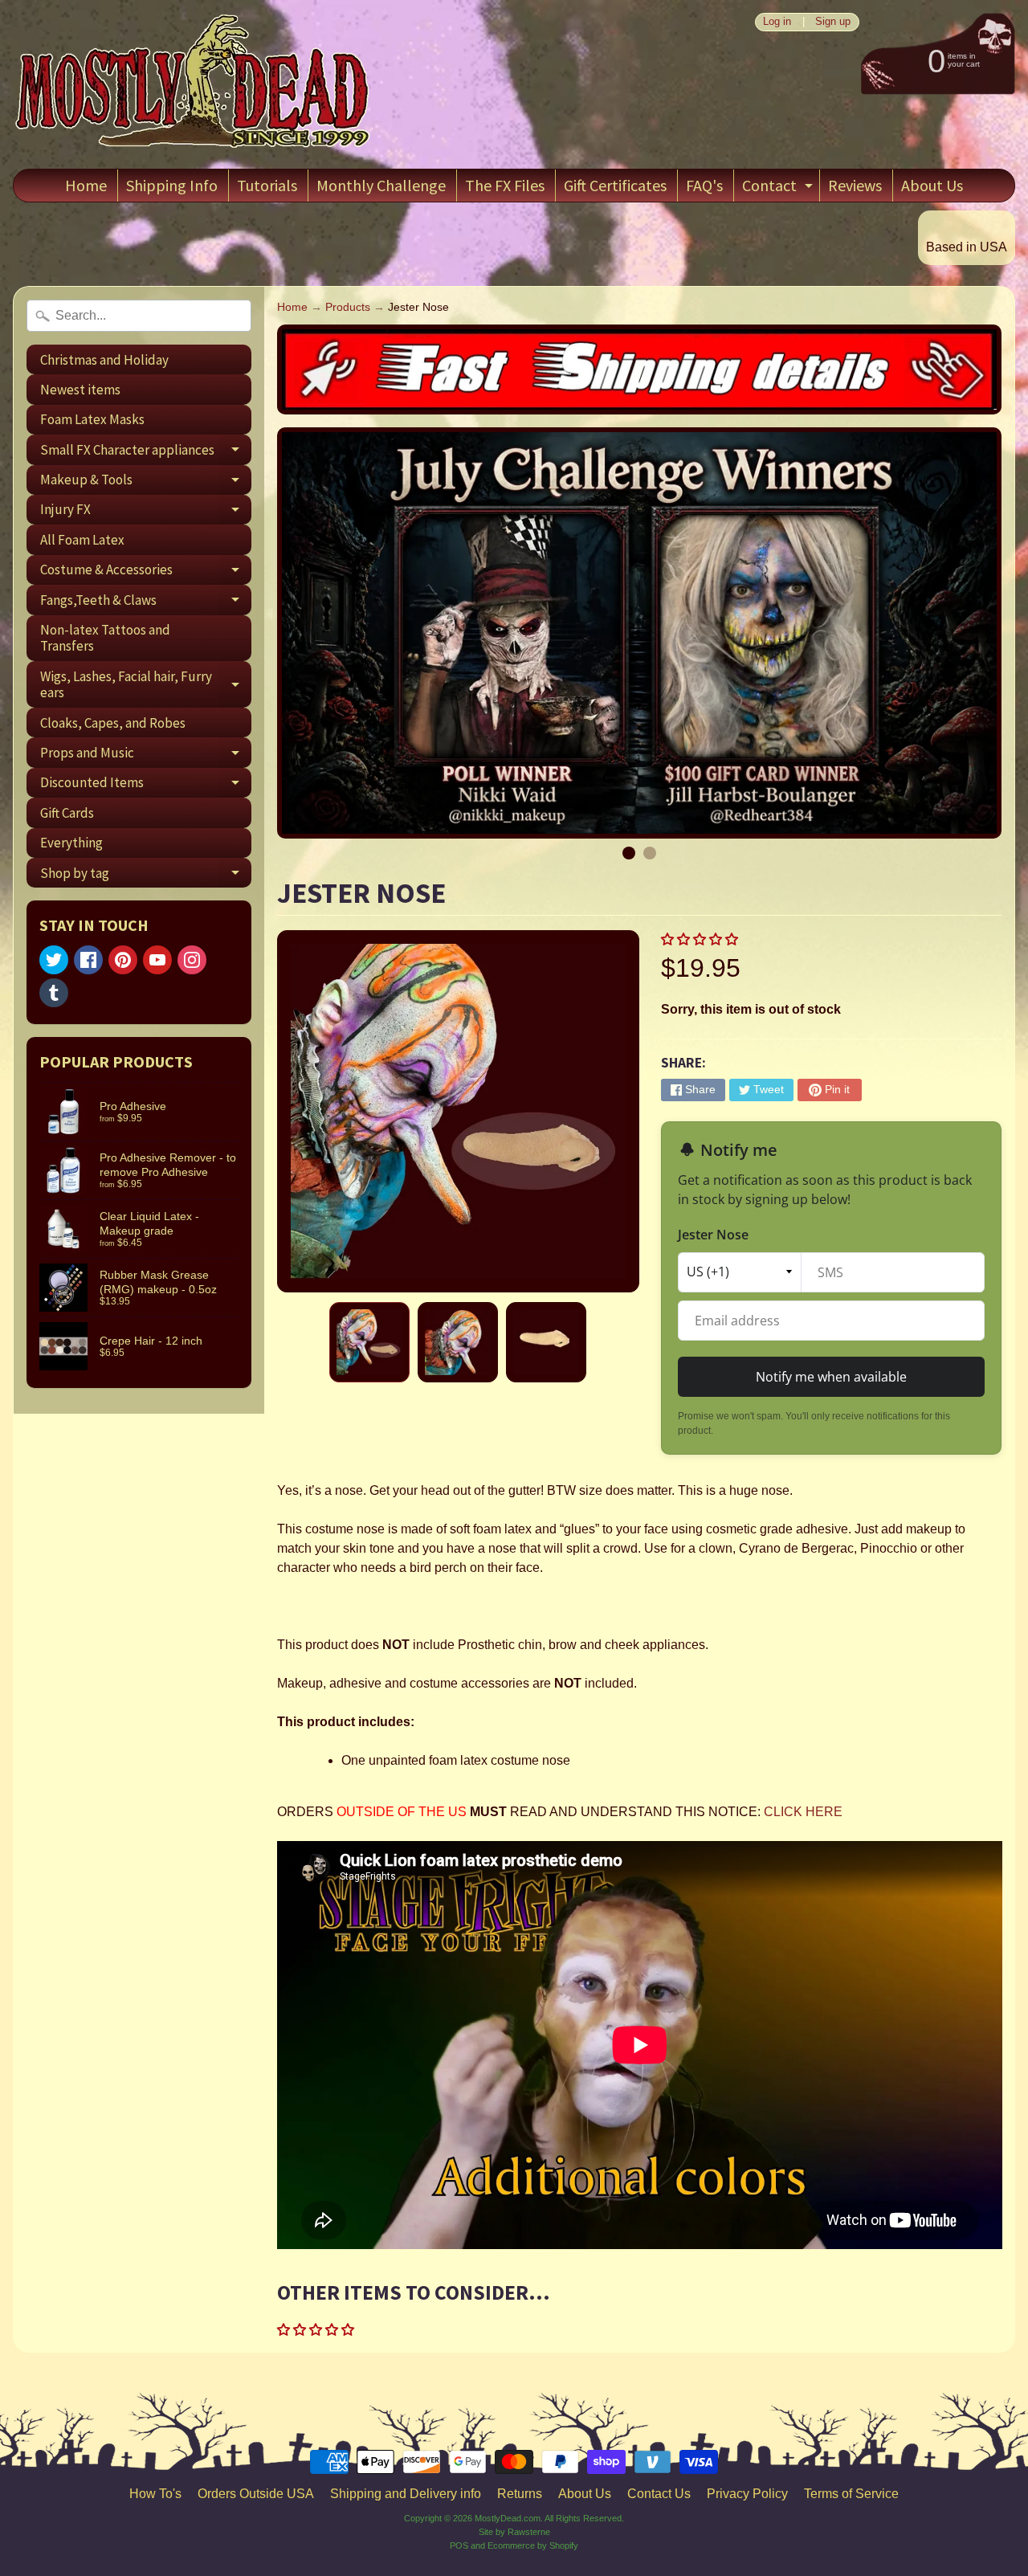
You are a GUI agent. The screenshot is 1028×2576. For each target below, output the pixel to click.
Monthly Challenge (381, 185)
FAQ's (704, 185)
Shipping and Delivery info (406, 2494)
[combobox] (139, 316)
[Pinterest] (123, 960)
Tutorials (267, 185)
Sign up (833, 22)
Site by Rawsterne (514, 2532)
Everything (71, 843)
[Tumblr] (54, 993)
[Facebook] (88, 960)
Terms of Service (851, 2494)
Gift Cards (67, 813)
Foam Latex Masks (92, 419)
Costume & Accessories (146, 573)
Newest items (80, 390)
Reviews (855, 185)
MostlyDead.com (508, 2518)
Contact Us (659, 2494)
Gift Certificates (615, 185)
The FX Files (505, 185)
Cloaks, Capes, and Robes (113, 723)
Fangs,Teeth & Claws (146, 603)
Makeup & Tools (146, 483)
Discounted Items (146, 786)
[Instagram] (192, 960)
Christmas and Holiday (104, 360)
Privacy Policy (747, 2494)
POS (459, 2545)
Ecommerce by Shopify (533, 2545)
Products (348, 307)
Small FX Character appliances (146, 453)
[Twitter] (54, 960)
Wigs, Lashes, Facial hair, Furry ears (146, 685)
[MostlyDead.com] (194, 84)
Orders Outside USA (256, 2494)
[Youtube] (157, 960)
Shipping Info (172, 185)
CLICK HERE (803, 1812)
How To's (155, 2494)
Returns (520, 2494)
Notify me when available (831, 1377)
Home (86, 185)
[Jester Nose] (369, 1342)
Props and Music (146, 755)
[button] (701, 939)
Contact (779, 188)
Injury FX (146, 512)
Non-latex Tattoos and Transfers (105, 638)
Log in (777, 22)
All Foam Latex (82, 540)
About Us (932, 185)
